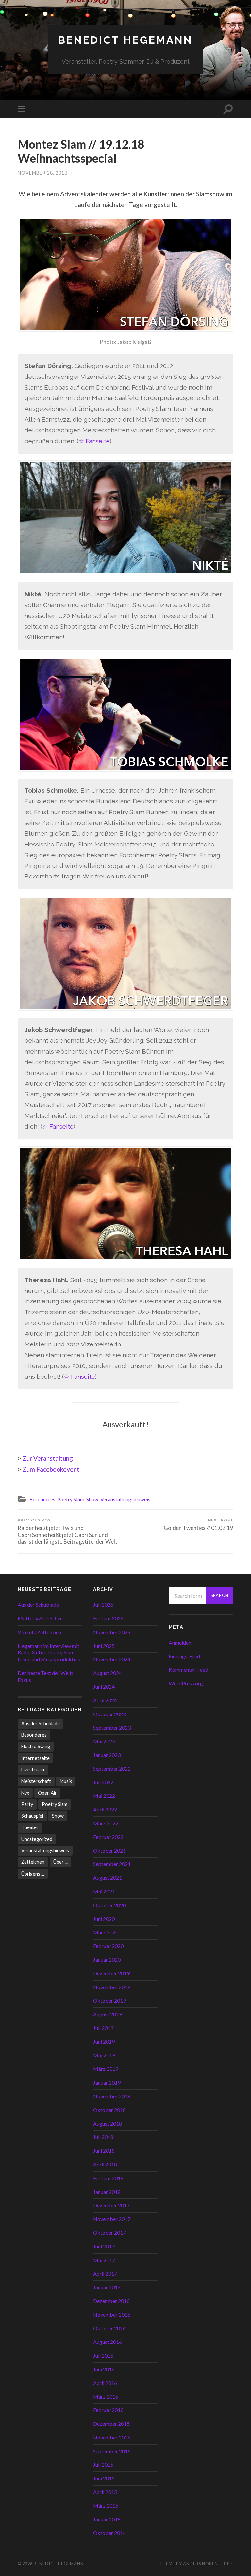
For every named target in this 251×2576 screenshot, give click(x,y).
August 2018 (108, 2124)
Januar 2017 (107, 2287)
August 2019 (108, 2014)
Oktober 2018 (109, 2110)
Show (92, 1499)
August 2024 (108, 1673)
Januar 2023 (107, 1755)
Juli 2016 (103, 2355)
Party (27, 1804)
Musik (66, 1781)
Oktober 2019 (109, 2000)
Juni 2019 (104, 2042)
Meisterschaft (36, 1781)
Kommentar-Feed (188, 1670)
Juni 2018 (104, 2151)
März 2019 (106, 2069)
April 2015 (105, 2492)
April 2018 (105, 2164)
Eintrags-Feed (184, 1656)
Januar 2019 (107, 2082)
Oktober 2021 (109, 1851)
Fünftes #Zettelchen (40, 1618)
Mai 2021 (104, 1891)
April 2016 (105, 2383)
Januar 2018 (107, 2192)
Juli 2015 (103, 2464)
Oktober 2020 (109, 1905)
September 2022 (112, 1769)
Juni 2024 (104, 1687)
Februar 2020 (108, 1946)
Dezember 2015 (111, 2424)
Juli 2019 (103, 2028)
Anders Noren (201, 2564)
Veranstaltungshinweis (125, 1499)
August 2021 (108, 1878)
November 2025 (112, 1632)
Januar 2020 (107, 1960)
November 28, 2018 (42, 173)
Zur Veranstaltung (48, 1458)
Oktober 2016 (109, 2328)
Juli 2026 (103, 1605)
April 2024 (105, 1700)
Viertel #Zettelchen (39, 1632)
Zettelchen (33, 1862)
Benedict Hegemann (125, 40)
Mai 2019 (104, 2055)
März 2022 (106, 1823)
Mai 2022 (104, 1796)
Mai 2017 (104, 2260)
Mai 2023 (104, 1741)
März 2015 (106, 2506)
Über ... (60, 1862)
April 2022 (105, 1809)
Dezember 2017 (111, 2205)
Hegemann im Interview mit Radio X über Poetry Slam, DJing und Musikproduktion (49, 1653)
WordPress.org (186, 1683)
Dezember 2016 (111, 2301)
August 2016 (108, 2342)
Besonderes (42, 1499)
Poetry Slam (71, 1499)
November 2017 (112, 2219)
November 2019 (112, 1987)
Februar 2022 (108, 1837)
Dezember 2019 (111, 1973)
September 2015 (112, 2451)
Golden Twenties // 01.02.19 (199, 1524)
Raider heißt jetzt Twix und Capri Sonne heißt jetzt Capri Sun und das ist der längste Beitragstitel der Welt (67, 1531)
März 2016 (106, 2397)
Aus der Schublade (38, 1605)
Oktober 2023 (109, 1714)
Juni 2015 (104, 2478)
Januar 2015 (107, 2519)
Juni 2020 (104, 1919)
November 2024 (112, 1659)
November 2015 (112, 2437)
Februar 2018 (108, 2178)
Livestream (33, 1770)
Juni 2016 (104, 2369)
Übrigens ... (33, 1874)
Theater (30, 1827)
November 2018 (112, 2096)
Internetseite (35, 1758)
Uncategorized (37, 1839)
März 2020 (106, 1932)
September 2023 (112, 1727)
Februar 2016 (108, 2410)
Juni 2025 (104, 1646)
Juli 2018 (103, 2137)
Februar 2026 (108, 1618)
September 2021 (112, 1864)
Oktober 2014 (109, 2533)
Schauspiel (32, 1816)
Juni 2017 (104, 2246)
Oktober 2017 (109, 2233)
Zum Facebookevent (51, 1469)
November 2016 (112, 2315)
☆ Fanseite (94, 441)
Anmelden (180, 1642)
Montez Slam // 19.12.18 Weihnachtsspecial (81, 151)
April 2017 (105, 2273)
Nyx (25, 1793)
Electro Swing (36, 1746)
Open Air (47, 1793)
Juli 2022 (103, 1782)
